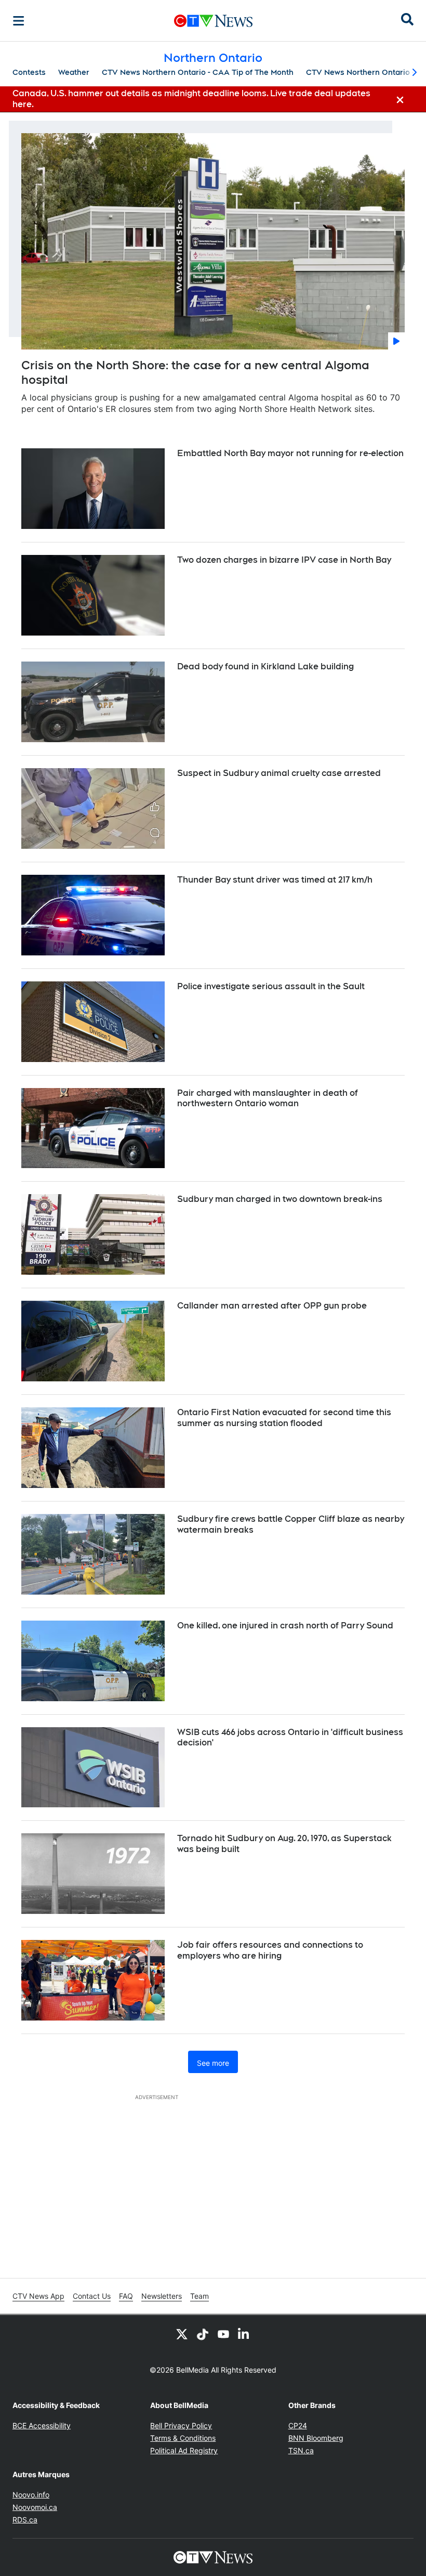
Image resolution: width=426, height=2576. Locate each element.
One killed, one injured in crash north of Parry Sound (285, 1626)
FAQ (126, 2296)
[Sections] (19, 21)
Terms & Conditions (183, 2438)
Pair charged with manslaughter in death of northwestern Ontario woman (268, 1098)
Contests (29, 72)
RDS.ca (25, 2520)
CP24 (298, 2425)
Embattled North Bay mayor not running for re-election (290, 453)
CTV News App (38, 2296)
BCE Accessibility (42, 2425)
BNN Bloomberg (316, 2438)
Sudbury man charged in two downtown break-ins (280, 1199)
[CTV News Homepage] (213, 21)
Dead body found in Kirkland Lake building (265, 666)
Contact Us (92, 2296)
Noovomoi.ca (35, 2507)
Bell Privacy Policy (181, 2425)
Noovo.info (31, 2495)
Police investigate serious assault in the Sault (271, 986)
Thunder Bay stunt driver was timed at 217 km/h (275, 880)
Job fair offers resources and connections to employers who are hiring (270, 1950)
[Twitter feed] (182, 2334)
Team (199, 2296)
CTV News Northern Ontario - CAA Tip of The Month (198, 72)
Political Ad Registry (184, 2450)
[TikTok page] (203, 2334)
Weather (74, 72)
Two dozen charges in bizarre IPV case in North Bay (284, 560)
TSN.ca (301, 2450)
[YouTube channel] (223, 2334)
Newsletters (162, 2296)
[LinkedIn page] (244, 2334)
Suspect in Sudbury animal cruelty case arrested (279, 773)
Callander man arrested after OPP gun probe (272, 1306)
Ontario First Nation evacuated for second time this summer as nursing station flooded (284, 1418)
